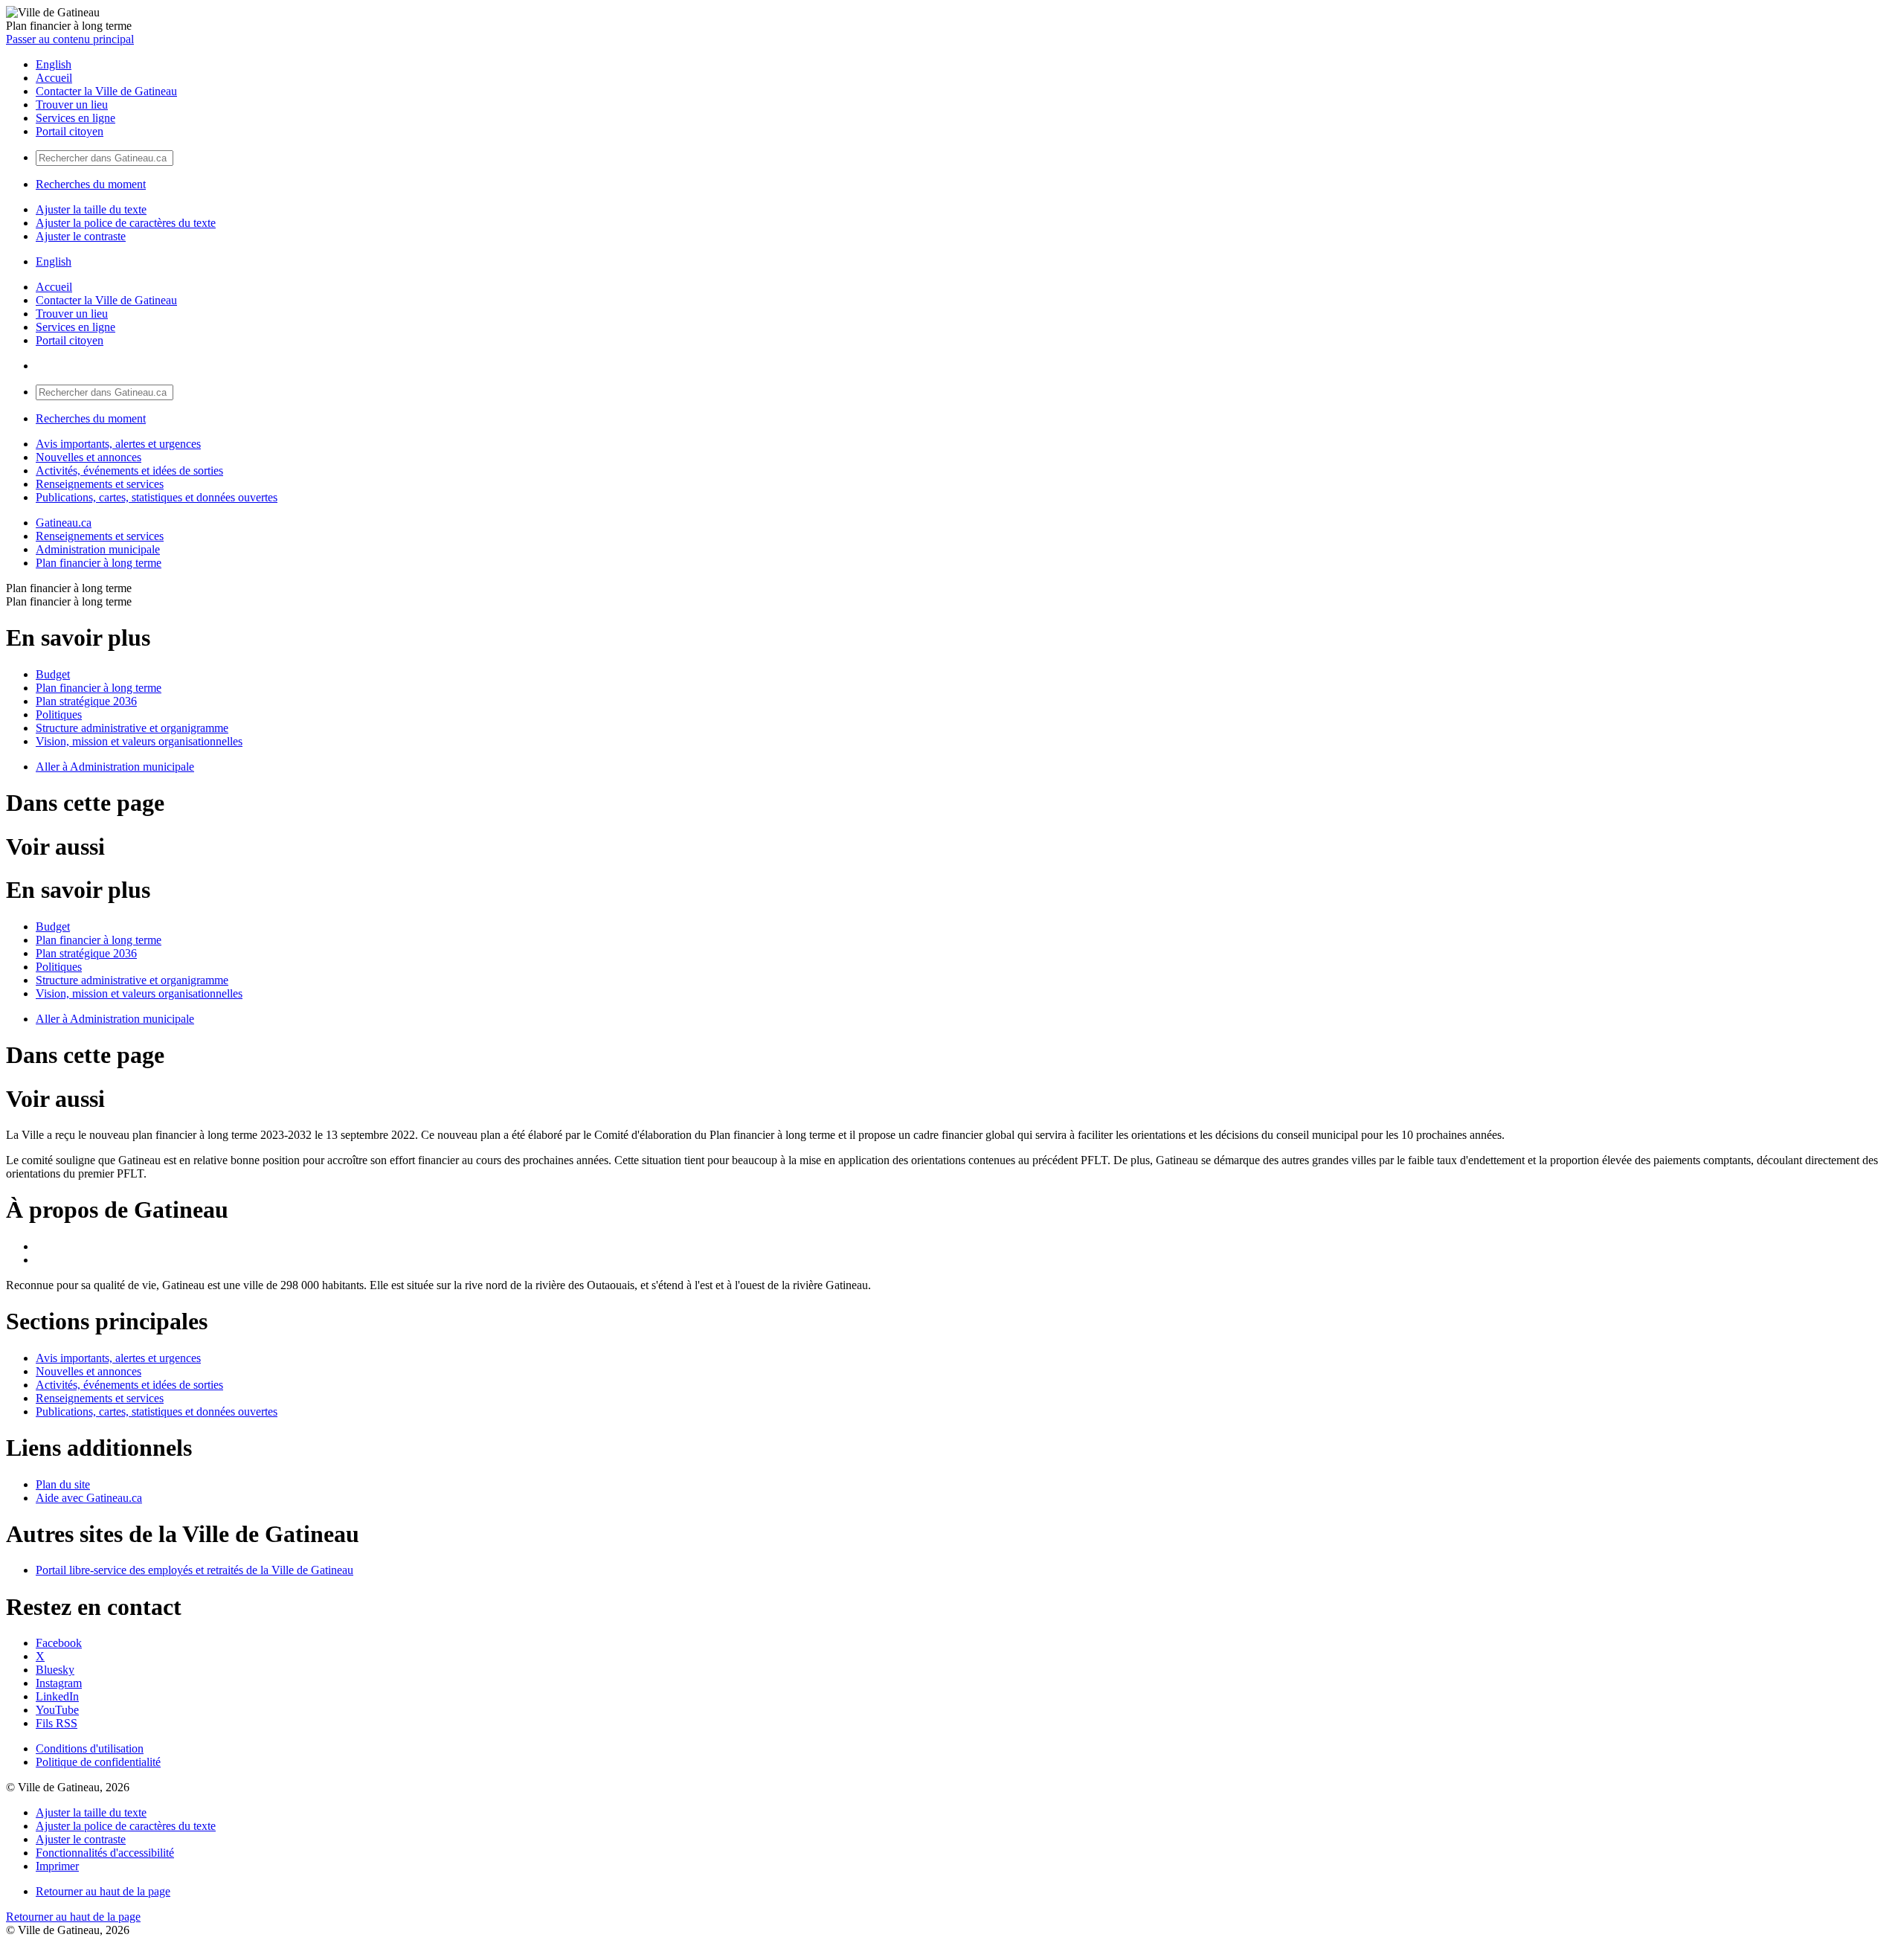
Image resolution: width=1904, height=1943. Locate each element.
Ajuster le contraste (81, 236)
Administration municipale (98, 549)
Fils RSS (57, 1723)
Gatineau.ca (64, 523)
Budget (53, 674)
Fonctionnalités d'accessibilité (105, 1853)
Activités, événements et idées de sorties (129, 471)
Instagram (59, 1683)
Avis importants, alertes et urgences (118, 444)
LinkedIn (57, 1696)
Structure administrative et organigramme (132, 728)
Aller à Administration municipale (115, 767)
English (54, 64)
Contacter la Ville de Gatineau (106, 91)
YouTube (57, 1710)
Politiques (59, 714)
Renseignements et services (100, 484)
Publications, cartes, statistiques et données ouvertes (157, 497)
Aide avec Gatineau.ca (89, 1498)
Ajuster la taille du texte (91, 209)
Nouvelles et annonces (89, 457)
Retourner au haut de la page (103, 1891)
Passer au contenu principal (70, 39)
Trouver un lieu (72, 105)
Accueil (54, 78)
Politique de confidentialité (98, 1762)
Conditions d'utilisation (90, 1748)
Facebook (59, 1643)
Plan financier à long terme (99, 563)
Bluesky (55, 1670)
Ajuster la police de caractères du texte (126, 223)
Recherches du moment (91, 184)
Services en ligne (75, 118)
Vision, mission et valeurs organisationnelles (139, 741)
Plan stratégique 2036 (86, 701)
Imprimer (57, 1866)
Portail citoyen (70, 131)
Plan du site (63, 1484)
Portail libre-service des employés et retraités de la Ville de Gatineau (194, 1570)
